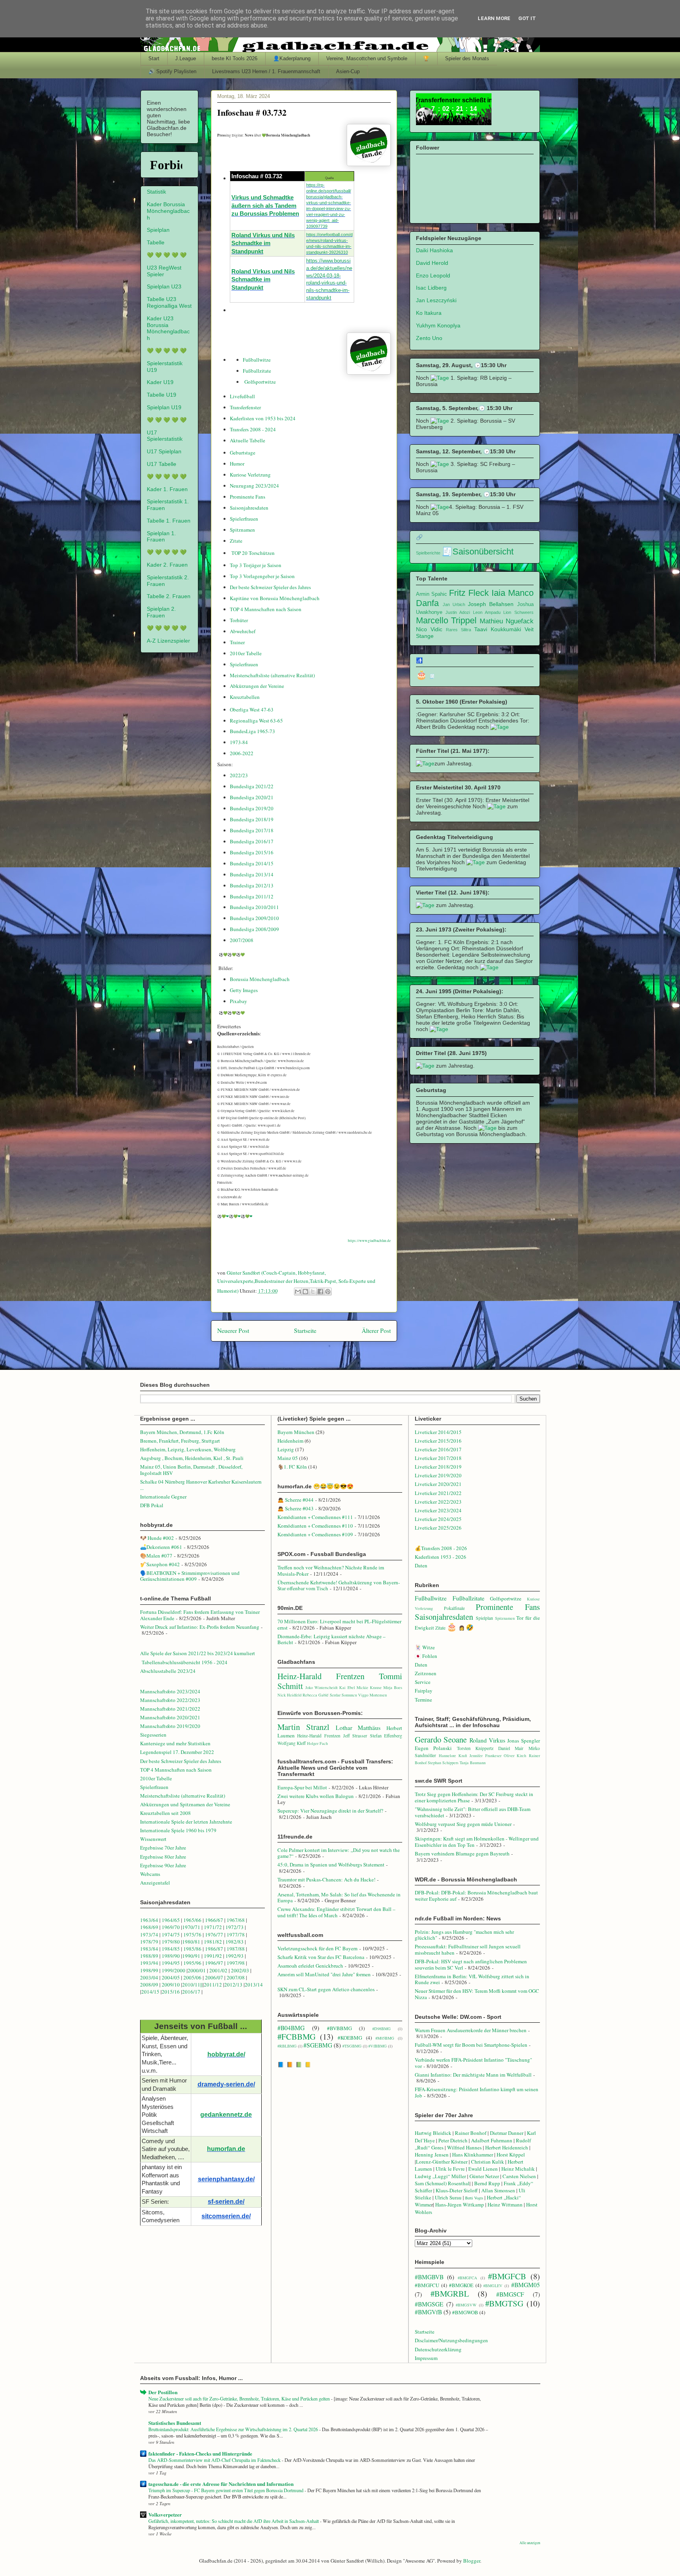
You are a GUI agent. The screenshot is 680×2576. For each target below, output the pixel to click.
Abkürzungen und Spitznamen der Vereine (185, 1804)
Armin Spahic (431, 594)
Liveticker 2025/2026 (438, 1528)
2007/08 (236, 1977)
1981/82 (213, 1942)
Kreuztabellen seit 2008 (165, 1813)
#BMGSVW (466, 2305)
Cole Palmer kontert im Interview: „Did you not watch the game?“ (339, 1853)
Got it (527, 18)
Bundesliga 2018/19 (252, 819)
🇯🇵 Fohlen (426, 1656)
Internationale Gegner (163, 1497)
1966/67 (214, 1920)
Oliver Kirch (515, 1756)
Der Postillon (163, 2392)
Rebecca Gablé (316, 1695)
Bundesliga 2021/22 (252, 786)
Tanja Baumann (473, 1763)
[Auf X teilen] (313, 1292)
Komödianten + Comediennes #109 (315, 1534)
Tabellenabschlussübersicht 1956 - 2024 (185, 1662)
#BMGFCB (507, 2276)
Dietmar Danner (507, 2133)
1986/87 (214, 1949)
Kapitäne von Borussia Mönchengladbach (275, 598)
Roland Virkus (487, 1740)
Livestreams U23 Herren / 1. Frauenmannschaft (266, 71)
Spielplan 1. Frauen (161, 537)
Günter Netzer (484, 2176)
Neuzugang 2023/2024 (254, 486)
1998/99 (149, 1970)
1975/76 (192, 1935)
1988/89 (149, 1956)
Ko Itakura (429, 313)
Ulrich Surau (448, 2197)
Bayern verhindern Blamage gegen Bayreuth (462, 1853)
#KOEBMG (350, 2038)
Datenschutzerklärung (438, 2349)
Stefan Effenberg (386, 1736)
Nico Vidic (429, 629)
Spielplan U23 (164, 286)
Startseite (305, 1331)
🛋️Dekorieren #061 (161, 1547)
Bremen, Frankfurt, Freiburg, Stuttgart (180, 1441)
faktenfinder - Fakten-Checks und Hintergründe (200, 2453)
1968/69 (150, 1927)
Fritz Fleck (469, 593)
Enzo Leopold (433, 275)
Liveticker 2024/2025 (438, 1519)
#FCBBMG (297, 2036)
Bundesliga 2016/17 (252, 841)
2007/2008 (242, 940)
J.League (186, 58)
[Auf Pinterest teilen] (328, 1292)
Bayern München (296, 1432)
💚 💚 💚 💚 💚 (167, 255)
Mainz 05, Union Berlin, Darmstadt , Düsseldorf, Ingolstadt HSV (191, 1470)
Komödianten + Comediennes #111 (315, 1517)
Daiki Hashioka (434, 250)
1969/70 (171, 1927)
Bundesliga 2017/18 (252, 830)
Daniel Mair (511, 1748)
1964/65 (171, 1920)
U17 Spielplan (164, 451)
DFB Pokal (152, 1505)
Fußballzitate (257, 371)
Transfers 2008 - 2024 (253, 429)
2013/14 (254, 1985)
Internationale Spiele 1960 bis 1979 (178, 1830)
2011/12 (213, 1985)
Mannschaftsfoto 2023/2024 (170, 1691)
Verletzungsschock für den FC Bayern (318, 1948)
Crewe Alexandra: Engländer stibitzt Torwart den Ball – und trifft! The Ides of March (336, 1912)
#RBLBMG (287, 2046)
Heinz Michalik (518, 2169)
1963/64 (150, 1920)
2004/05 (171, 1977)
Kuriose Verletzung (250, 475)
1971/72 (213, 1927)
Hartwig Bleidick (433, 2133)
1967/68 (236, 1920)
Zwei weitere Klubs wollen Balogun (316, 1796)
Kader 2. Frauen (167, 565)
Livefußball (242, 396)
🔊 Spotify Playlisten (172, 71)
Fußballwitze (257, 360)
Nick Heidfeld (289, 1695)
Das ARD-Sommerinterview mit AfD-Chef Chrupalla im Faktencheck (215, 2460)
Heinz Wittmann (505, 2205)
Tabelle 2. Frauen (169, 596)
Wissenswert (153, 1839)
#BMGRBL (450, 2293)
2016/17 (191, 1992)
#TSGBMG (352, 2046)
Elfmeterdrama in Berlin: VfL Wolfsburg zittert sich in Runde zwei (472, 1979)
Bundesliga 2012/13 (252, 885)
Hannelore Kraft (453, 1756)
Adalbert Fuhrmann (492, 2140)
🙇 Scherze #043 (296, 1508)
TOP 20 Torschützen (253, 553)
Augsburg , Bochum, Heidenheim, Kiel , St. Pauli (192, 1458)
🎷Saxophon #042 (160, 1564)
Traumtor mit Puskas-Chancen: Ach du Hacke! (326, 1879)
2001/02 (218, 1970)
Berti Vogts (474, 2198)
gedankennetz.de (226, 2115)
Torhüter (239, 620)
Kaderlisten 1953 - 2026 (441, 1557)
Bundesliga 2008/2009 (254, 929)
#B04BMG (291, 2028)
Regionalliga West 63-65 (256, 721)
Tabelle (156, 242)
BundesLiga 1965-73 (252, 731)
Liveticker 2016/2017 (438, 1449)
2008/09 (150, 1985)
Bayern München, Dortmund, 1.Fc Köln (182, 1432)
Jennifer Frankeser (485, 1756)
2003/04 (149, 1977)
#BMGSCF (510, 2294)
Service (423, 1682)
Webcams (150, 1874)
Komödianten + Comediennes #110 (315, 1526)
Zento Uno (429, 338)
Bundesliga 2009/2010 (254, 918)
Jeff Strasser (355, 1736)
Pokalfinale (454, 1608)
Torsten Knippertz (475, 1748)
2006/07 (214, 1977)
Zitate (236, 541)
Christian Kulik (488, 2162)
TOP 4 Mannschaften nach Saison (266, 609)
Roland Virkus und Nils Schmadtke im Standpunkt (263, 243)
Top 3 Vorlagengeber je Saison (262, 576)
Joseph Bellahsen (491, 604)
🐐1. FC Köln (292, 1467)
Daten (421, 1565)
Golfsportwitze (260, 382)
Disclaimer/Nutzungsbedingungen (451, 2340)
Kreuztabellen (245, 697)
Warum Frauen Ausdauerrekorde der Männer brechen (471, 2030)
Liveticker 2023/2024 (438, 1510)
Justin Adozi (458, 612)
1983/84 (149, 1949)
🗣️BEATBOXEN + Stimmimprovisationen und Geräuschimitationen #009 (190, 1576)
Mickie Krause (369, 1687)
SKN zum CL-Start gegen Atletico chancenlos (326, 1989)
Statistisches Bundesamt (175, 2423)
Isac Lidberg (431, 288)
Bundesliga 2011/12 (252, 896)
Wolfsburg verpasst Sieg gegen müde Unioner (463, 1824)
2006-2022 (242, 753)
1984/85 (171, 1949)
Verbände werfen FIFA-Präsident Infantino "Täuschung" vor (473, 2063)
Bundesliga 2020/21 (252, 797)
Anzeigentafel (155, 1883)
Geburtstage (243, 453)
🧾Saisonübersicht (478, 552)
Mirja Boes (393, 1687)
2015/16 (171, 1992)
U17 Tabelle (162, 464)
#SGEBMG (318, 2045)
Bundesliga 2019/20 (252, 808)
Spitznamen (242, 530)
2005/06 (193, 1977)
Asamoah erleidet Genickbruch (310, 1966)
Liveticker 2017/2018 (438, 1458)
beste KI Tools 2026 (235, 58)
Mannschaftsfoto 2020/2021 (170, 1717)
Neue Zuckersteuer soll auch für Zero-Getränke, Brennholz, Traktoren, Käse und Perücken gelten (240, 2399)
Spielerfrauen (244, 519)
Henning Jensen (432, 2155)
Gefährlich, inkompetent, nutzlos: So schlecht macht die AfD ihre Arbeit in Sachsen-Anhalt (234, 2521)
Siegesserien (153, 1735)
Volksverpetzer (165, 2514)
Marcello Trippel (446, 620)
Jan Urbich (454, 604)
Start (154, 58)
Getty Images (244, 990)
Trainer (237, 642)
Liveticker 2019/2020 (438, 1475)
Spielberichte (428, 553)
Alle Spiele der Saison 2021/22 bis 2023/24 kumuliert (198, 1653)
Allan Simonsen (498, 2190)
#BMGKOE (461, 2285)
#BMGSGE (429, 2304)
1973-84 (239, 742)
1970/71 (191, 1927)
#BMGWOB (465, 2312)
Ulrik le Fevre (450, 2169)
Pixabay (238, 1001)
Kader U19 (160, 382)
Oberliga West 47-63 (252, 710)
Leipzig (286, 1449)
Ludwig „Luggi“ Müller (440, 2176)
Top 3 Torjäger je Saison (256, 565)
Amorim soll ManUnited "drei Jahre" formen (324, 1974)
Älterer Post (376, 1331)
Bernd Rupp (487, 2183)
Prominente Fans (248, 497)
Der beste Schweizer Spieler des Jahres (270, 587)
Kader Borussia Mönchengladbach (168, 211)
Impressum (426, 2358)
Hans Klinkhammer (473, 2155)
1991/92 (213, 1956)
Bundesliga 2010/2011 (254, 907)
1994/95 (171, 1963)
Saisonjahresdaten (249, 508)
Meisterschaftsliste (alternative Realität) (272, 675)
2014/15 (150, 1992)
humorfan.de (226, 2149)
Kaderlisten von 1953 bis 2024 (263, 418)
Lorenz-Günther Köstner (442, 2162)
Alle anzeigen (530, 2543)
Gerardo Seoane (441, 1739)
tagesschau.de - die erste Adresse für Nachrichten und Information (221, 2484)
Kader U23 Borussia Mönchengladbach (168, 328)
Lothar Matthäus (358, 1728)
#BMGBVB (429, 2277)
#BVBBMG (339, 2028)
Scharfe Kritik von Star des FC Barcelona (321, 1957)
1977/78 (236, 1935)
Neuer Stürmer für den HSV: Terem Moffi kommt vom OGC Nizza (477, 1994)
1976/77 (215, 1935)
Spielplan (158, 230)
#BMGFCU (427, 2285)
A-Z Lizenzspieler (168, 641)
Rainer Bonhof (471, 2133)
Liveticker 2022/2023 (438, 1502)
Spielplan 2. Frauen (161, 612)
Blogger (472, 2561)
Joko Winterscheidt (322, 1687)
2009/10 (171, 1985)
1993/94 (149, 1963)
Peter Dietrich (453, 2140)
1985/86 (193, 1949)
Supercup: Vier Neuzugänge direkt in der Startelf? (330, 1811)
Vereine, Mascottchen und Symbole (367, 58)
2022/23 (239, 775)
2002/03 (241, 1970)
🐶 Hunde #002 (157, 1538)
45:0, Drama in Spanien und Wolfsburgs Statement (331, 1865)
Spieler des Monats (467, 58)
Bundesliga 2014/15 (252, 863)
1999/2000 (174, 1970)
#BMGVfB (428, 2312)
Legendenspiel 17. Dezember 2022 (177, 1752)
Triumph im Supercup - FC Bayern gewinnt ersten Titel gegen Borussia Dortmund (226, 2490)
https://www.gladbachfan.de (369, 1241)
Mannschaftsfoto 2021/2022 (170, 1709)
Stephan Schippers (443, 1763)
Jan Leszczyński (436, 300)
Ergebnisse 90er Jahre (163, 1865)
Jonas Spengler (523, 1741)
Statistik (156, 192)
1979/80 (171, 1942)
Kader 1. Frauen (167, 489)
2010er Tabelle (246, 653)
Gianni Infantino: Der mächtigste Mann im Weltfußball (473, 2075)
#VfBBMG (378, 2046)
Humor (237, 464)
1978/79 (149, 1942)
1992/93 (235, 1956)
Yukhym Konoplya (438, 325)
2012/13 (233, 1985)
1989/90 (171, 1956)
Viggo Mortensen (372, 1695)
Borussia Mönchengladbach (260, 979)
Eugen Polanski (433, 1748)
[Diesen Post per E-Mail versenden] (298, 1292)
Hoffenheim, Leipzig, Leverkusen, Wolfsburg (188, 1449)
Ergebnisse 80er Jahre (163, 1857)
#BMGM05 (526, 2285)
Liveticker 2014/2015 (438, 1432)
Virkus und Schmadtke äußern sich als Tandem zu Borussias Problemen (265, 206)
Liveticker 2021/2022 (438, 1493)
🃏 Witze (425, 1647)
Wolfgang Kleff (292, 1743)
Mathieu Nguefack (507, 621)
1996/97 (214, 1963)
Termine (423, 1700)
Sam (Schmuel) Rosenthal (442, 2183)
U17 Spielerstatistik (165, 436)
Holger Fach (317, 1743)
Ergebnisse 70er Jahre (163, 1848)
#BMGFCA (468, 2278)
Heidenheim (290, 1441)
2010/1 (190, 1985)
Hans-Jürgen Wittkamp (460, 2205)
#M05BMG (385, 2038)
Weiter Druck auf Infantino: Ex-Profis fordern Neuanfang (200, 1627)
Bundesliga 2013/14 (252, 874)
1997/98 (236, 1963)
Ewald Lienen (483, 2169)
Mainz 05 (288, 1458)
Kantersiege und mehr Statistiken (175, 1743)
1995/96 (193, 1963)
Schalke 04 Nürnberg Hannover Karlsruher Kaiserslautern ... (201, 1485)
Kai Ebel (347, 1687)
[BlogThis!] (305, 1292)
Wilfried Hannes (464, 2147)
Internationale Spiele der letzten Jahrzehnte (186, 1822)
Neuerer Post (233, 1331)
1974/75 (171, 1935)
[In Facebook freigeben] (320, 1292)
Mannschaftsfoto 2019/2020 (170, 1726)
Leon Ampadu (487, 612)
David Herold (432, 263)
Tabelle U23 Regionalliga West (169, 302)
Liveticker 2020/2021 (438, 1484)
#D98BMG (382, 2029)
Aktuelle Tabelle (248, 440)
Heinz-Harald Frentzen (321, 1676)
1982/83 (235, 1942)
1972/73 (235, 1927)
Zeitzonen (426, 1673)
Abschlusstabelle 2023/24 (168, 1671)
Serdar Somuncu (343, 1695)
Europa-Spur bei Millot (302, 1787)
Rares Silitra (458, 630)
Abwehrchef (243, 631)
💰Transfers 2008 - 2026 (441, 1548)
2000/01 (197, 1970)
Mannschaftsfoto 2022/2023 (170, 1700)
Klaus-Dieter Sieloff (457, 2190)
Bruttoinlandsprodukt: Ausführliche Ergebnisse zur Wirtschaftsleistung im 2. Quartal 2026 (234, 2429)
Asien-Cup (348, 71)
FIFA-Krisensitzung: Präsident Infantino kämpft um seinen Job (477, 2092)
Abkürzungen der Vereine (257, 686)
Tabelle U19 (162, 395)
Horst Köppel (511, 2155)
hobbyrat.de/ (226, 2054)
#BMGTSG (504, 2303)
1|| (200, 1985)
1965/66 (192, 1920)
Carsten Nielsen (519, 2176)
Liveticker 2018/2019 (438, 1467)
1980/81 (191, 1942)
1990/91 (191, 1956)
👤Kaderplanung (292, 58)
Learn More (494, 18)
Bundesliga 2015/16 (252, 852)
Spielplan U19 (164, 407)
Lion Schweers (518, 612)
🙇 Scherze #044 (296, 1500)
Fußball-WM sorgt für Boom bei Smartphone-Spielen (471, 2045)
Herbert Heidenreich (507, 2147)
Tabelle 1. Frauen (169, 521)
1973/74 (149, 1935)
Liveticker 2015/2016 (438, 1441)
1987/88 (236, 1949)
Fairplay (424, 1691)
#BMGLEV (493, 2286)
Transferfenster (245, 407)
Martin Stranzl (303, 1727)
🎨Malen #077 (156, 1556)
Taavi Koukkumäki (498, 629)
